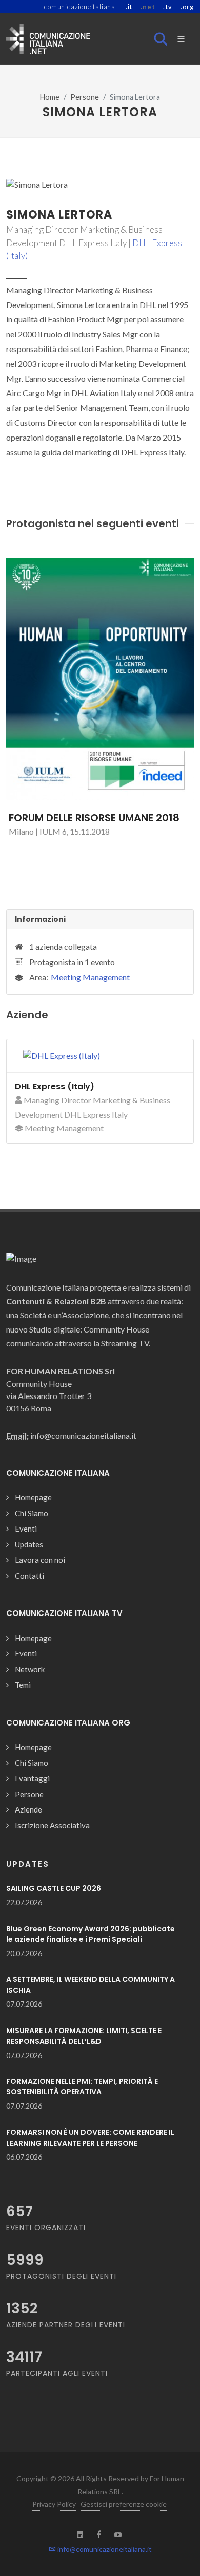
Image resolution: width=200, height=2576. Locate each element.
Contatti (29, 1576)
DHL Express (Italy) (55, 1087)
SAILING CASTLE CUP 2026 (54, 1888)
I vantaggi (32, 1778)
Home (50, 97)
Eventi (26, 1529)
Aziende (28, 1809)
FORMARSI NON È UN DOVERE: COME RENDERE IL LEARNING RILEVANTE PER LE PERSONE (90, 2138)
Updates (29, 1544)
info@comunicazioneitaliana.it (104, 2549)
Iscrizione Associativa (52, 1825)
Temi (23, 1685)
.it (129, 7)
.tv (167, 7)
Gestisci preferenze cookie (124, 2504)
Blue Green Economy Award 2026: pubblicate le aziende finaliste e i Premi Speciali (91, 1934)
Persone (85, 97)
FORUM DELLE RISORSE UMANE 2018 (94, 818)
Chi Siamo (32, 1513)
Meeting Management (90, 977)
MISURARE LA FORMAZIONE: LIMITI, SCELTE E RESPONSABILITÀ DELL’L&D (84, 2036)
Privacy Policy (54, 2504)
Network (30, 1669)
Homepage (33, 1497)
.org (187, 7)
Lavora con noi (40, 1560)
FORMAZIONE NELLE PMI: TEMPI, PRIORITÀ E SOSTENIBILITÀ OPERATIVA (82, 2087)
